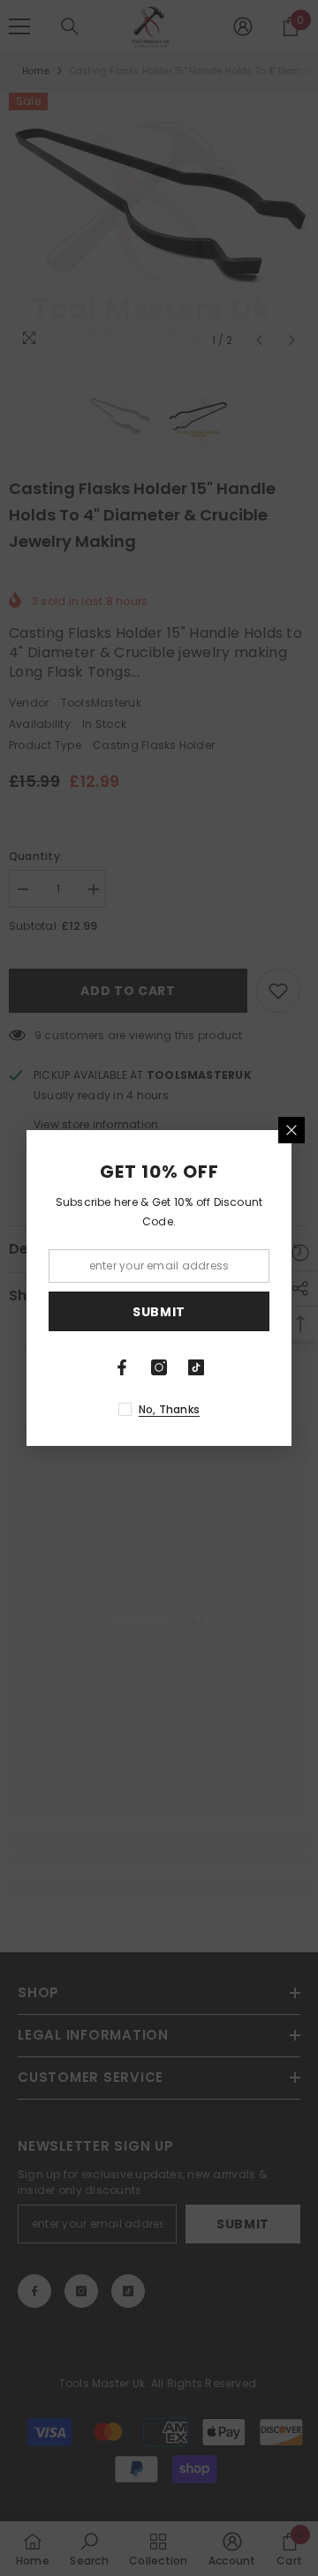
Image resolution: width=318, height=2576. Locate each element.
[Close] (291, 1130)
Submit (159, 1312)
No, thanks (169, 1409)
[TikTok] (196, 1367)
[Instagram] (159, 1367)
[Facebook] (122, 1367)
